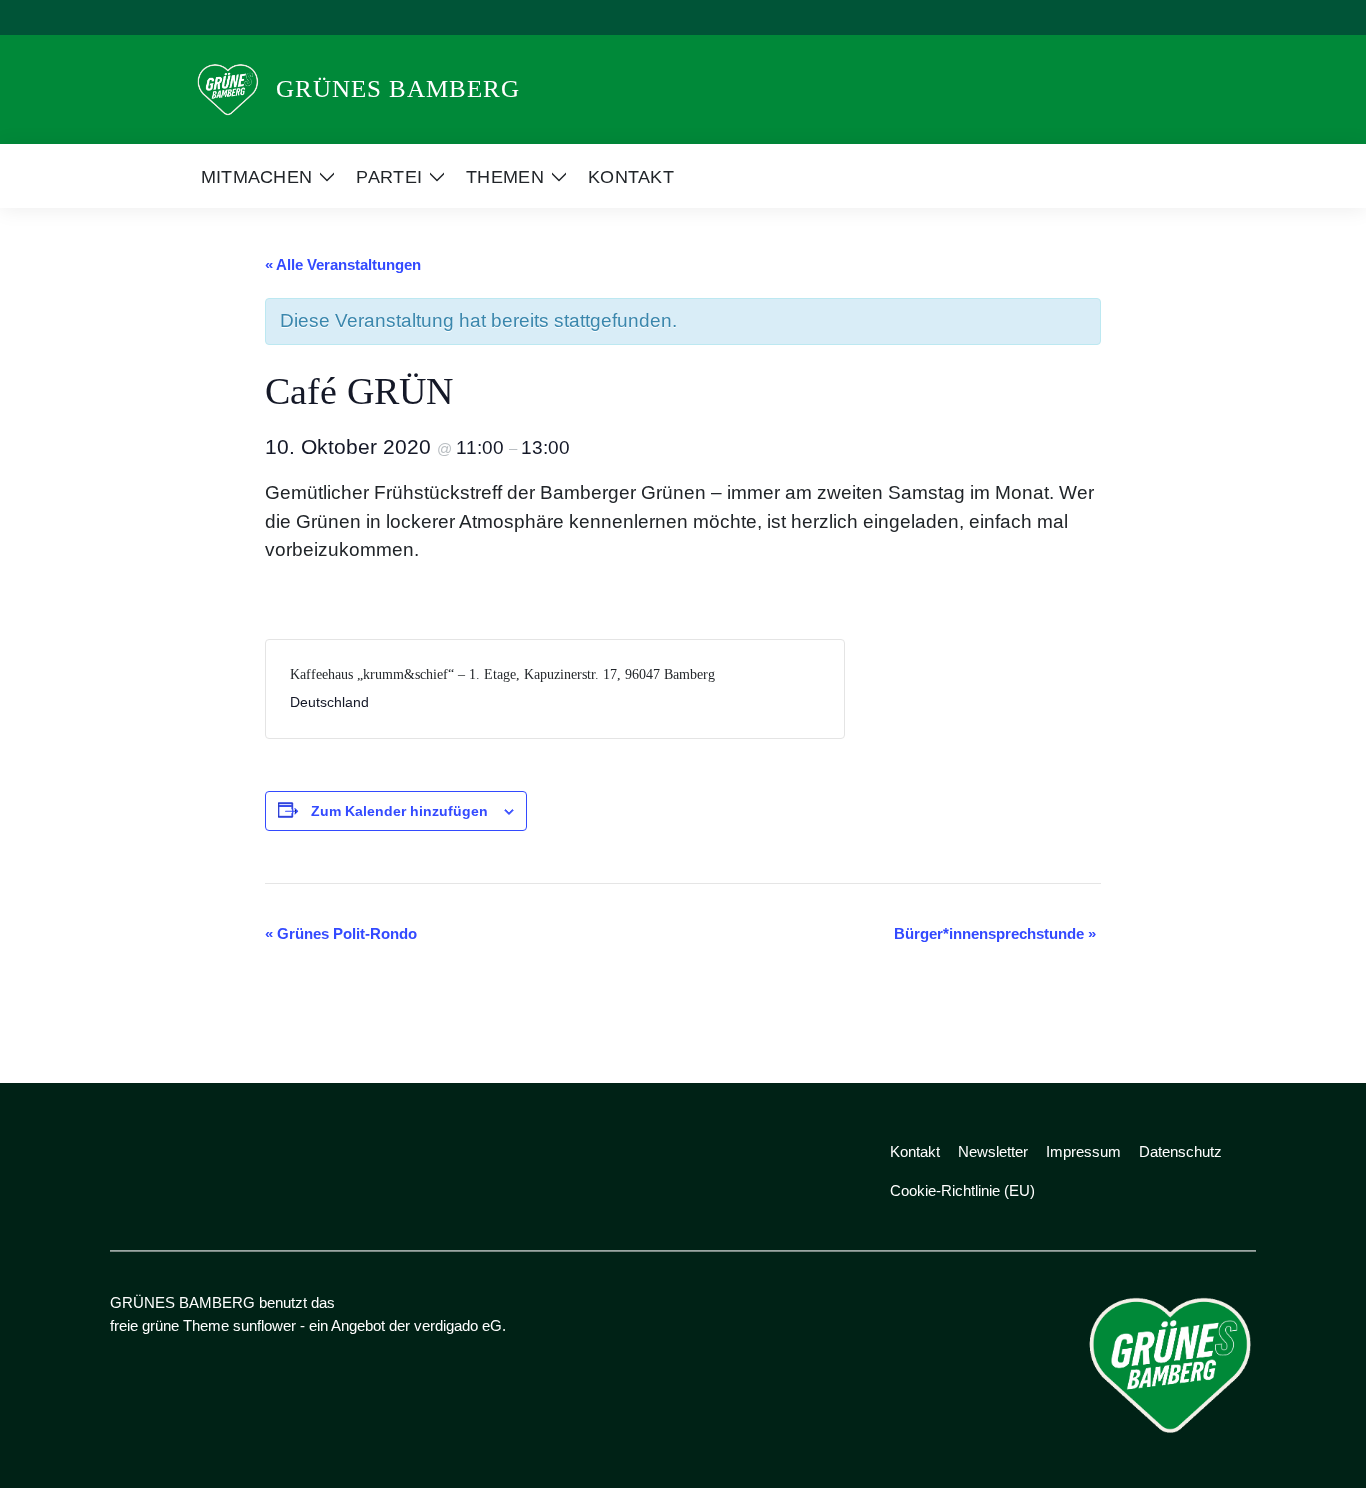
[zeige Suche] (1222, 17)
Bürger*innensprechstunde (995, 933)
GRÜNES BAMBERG (398, 88)
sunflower (264, 1325)
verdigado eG (458, 1325)
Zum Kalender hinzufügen (399, 811)
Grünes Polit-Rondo (341, 933)
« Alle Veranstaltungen (343, 264)
